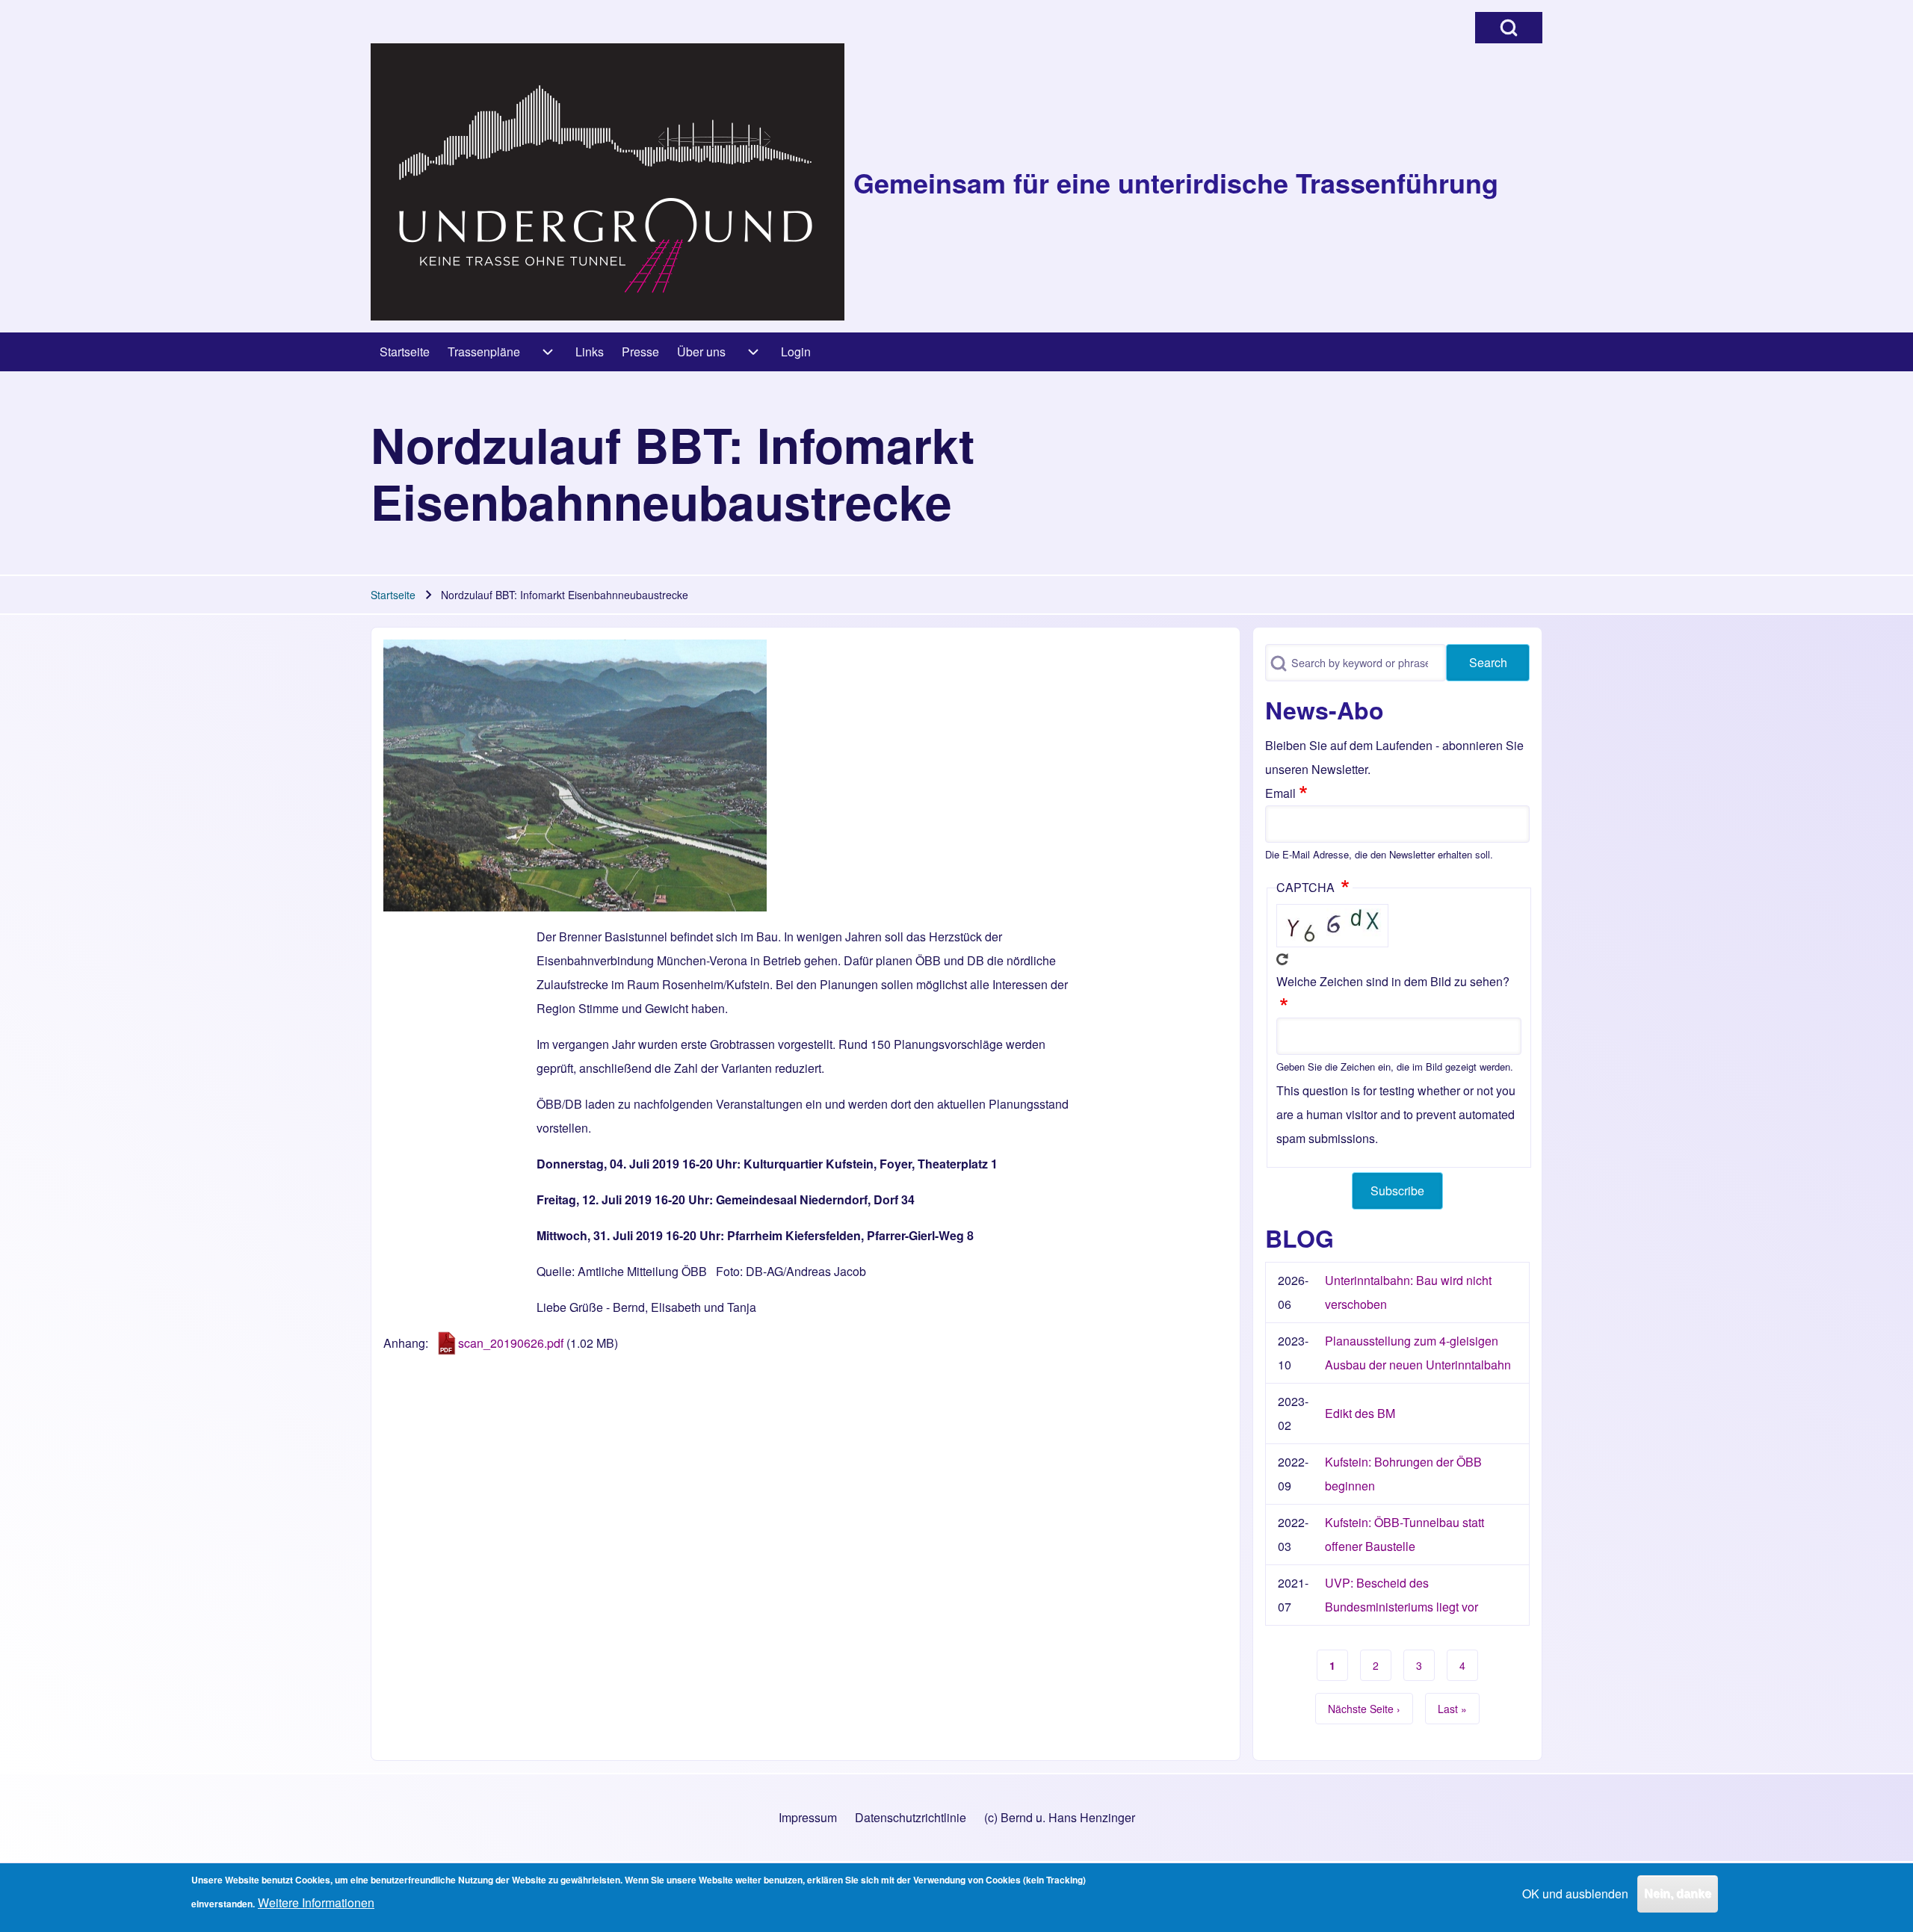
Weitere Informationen (316, 1902)
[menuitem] (405, 352)
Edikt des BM (1360, 1413)
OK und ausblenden (1575, 1894)
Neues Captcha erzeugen (1282, 959)
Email (1280, 793)
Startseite (393, 595)
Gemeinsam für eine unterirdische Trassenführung (1176, 182)
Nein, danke (1678, 1894)
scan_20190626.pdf (511, 1343)
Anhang (404, 1343)
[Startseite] (608, 182)
